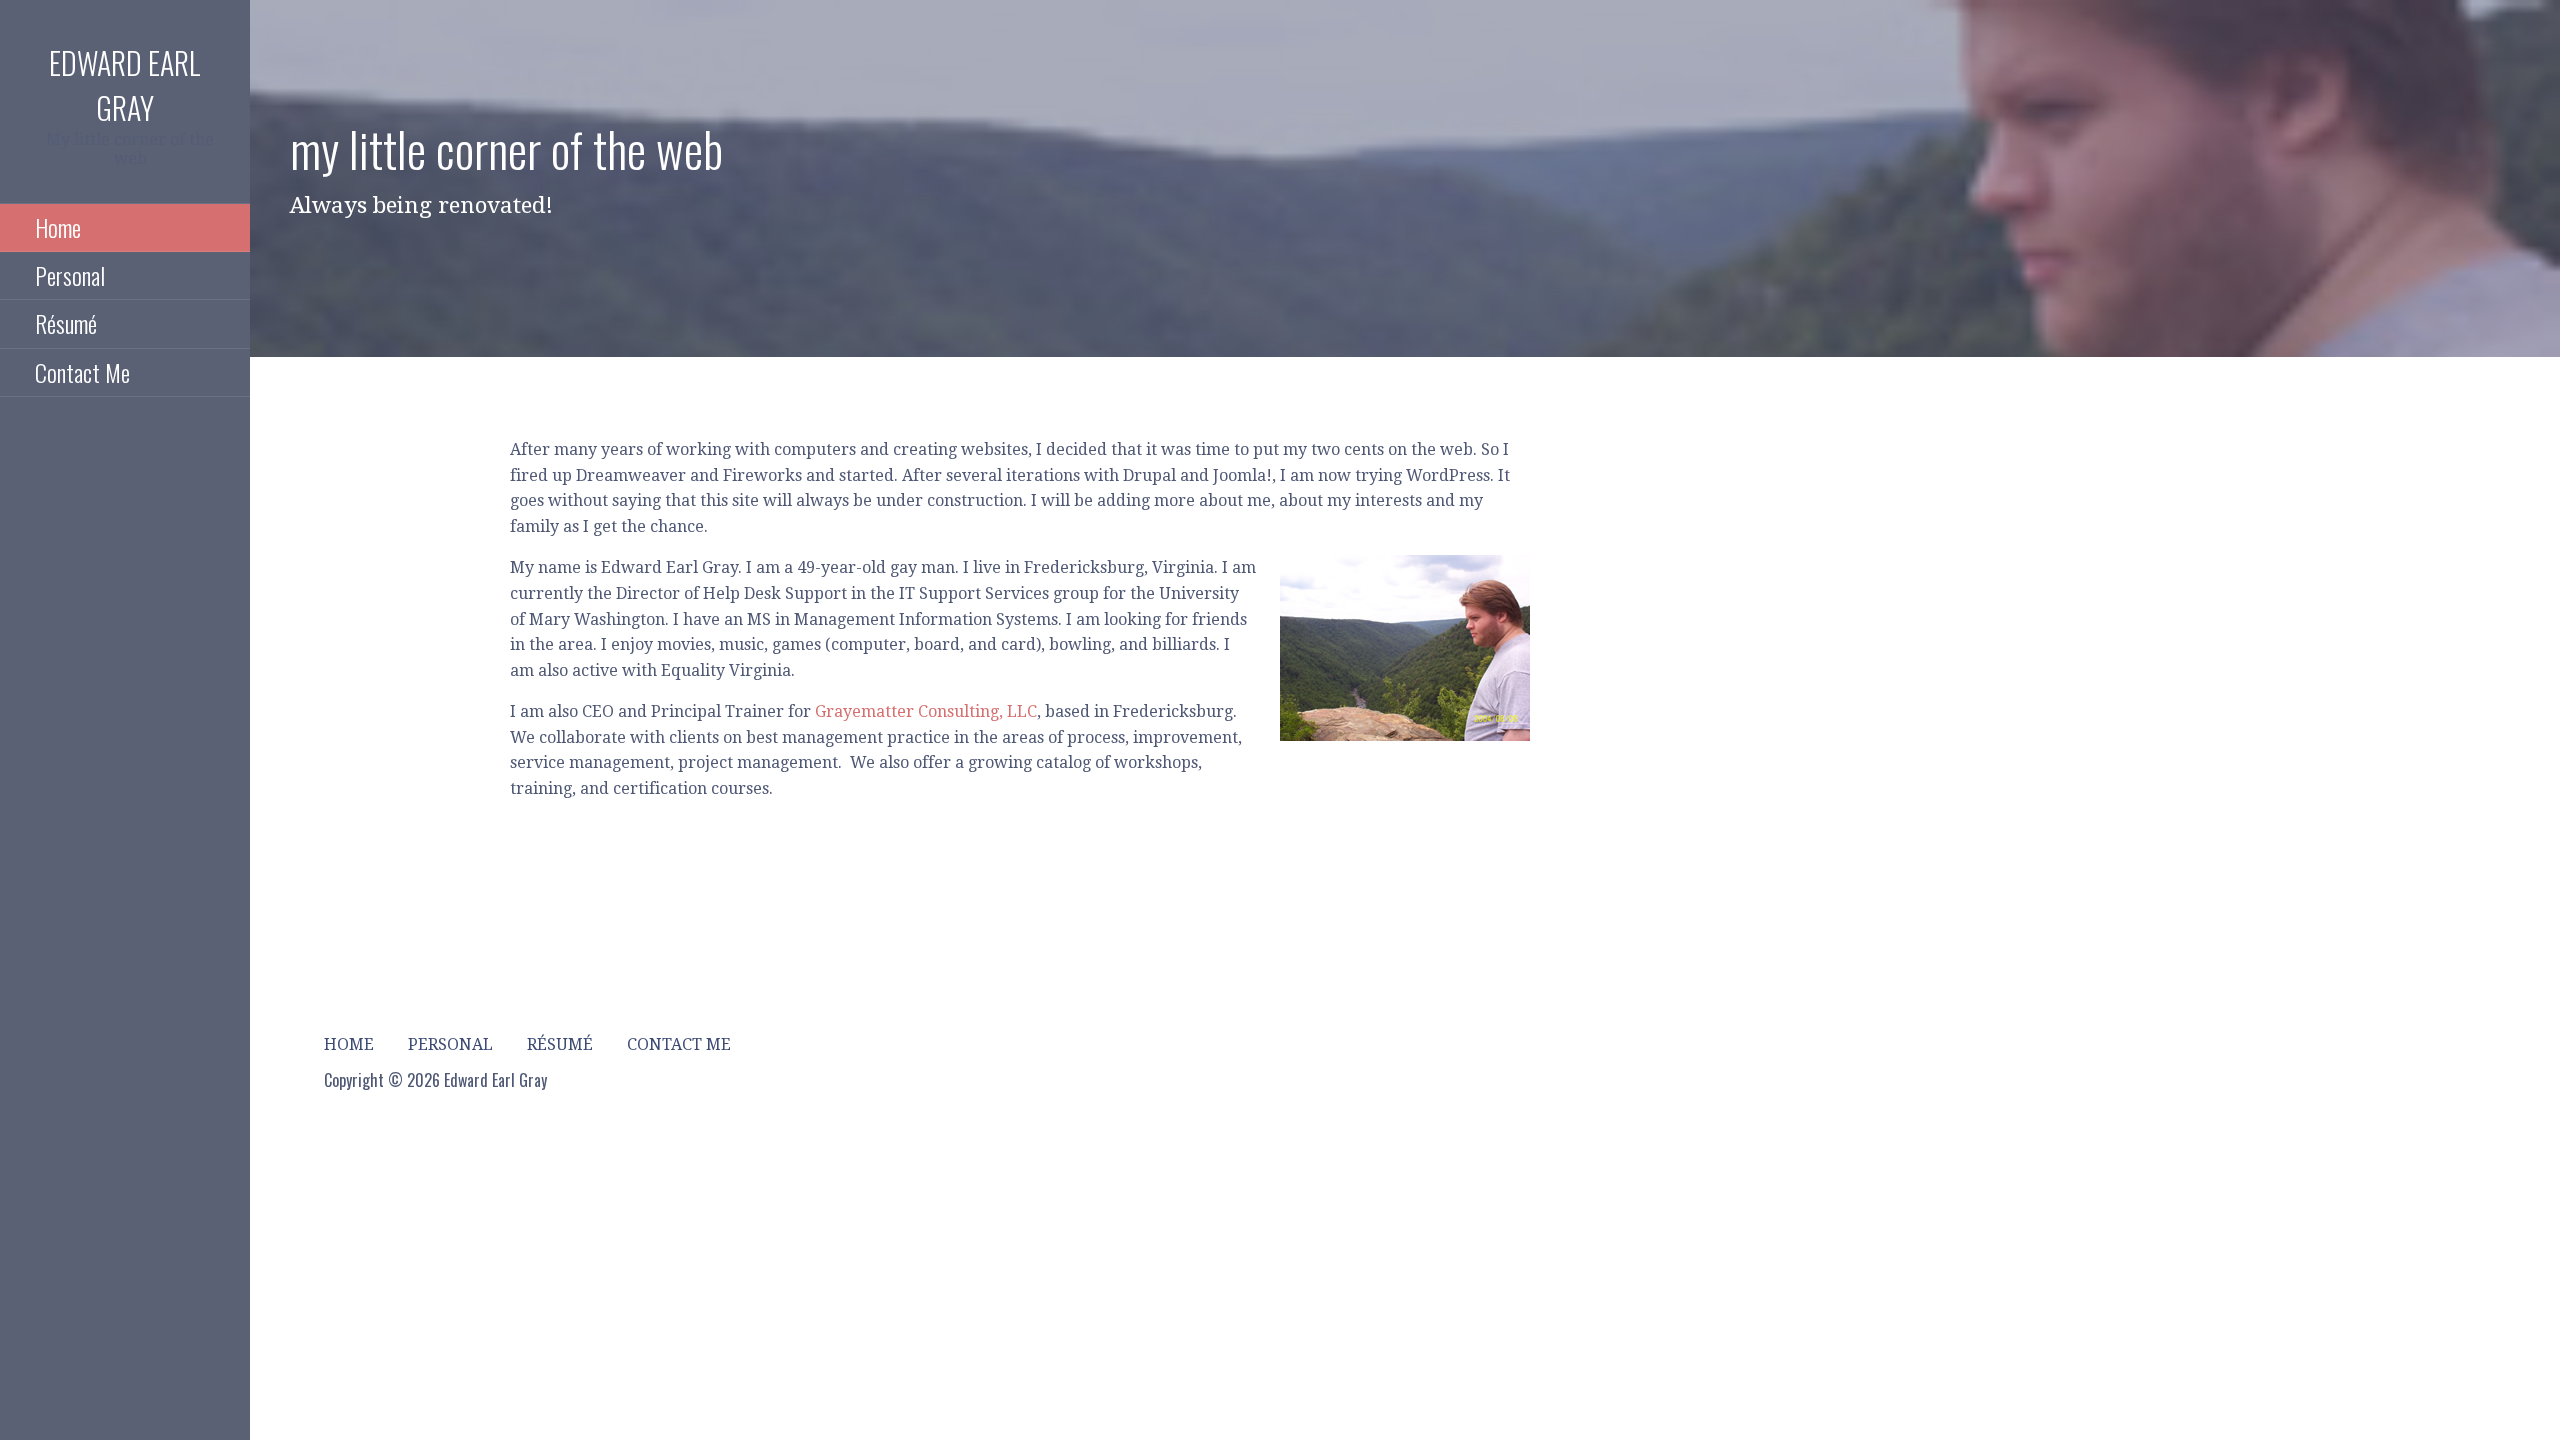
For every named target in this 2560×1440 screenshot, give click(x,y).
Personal (70, 275)
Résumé (66, 323)
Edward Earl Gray (125, 85)
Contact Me (82, 372)
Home (58, 227)
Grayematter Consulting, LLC (926, 711)
